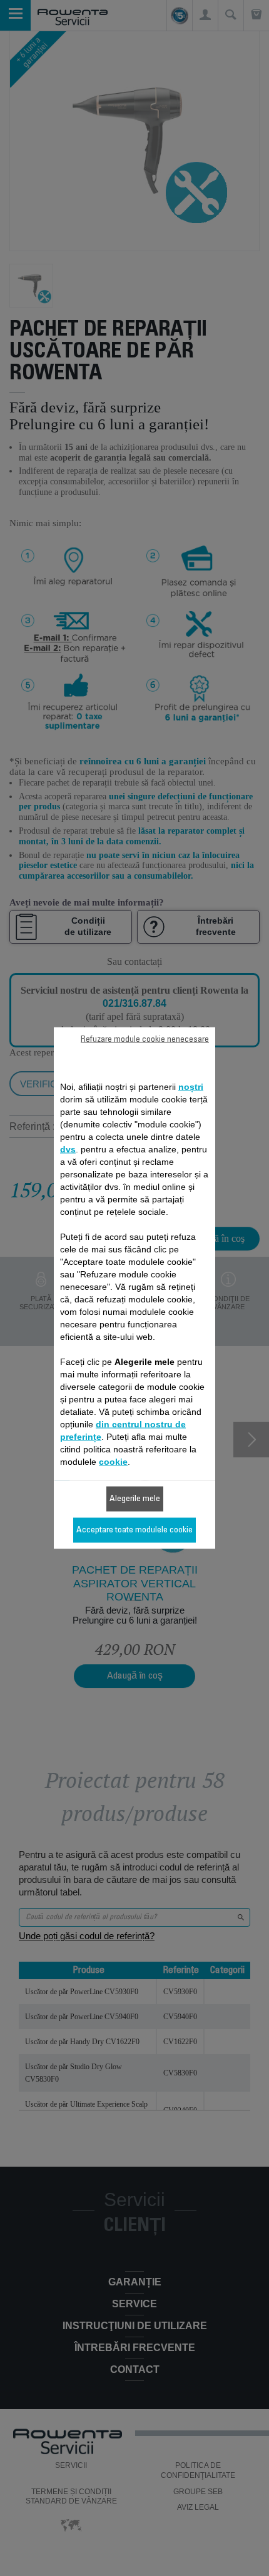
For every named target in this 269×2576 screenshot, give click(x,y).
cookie (113, 1462)
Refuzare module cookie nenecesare (145, 1040)
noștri (191, 1087)
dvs (68, 1149)
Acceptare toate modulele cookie (134, 1530)
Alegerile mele (135, 1499)
